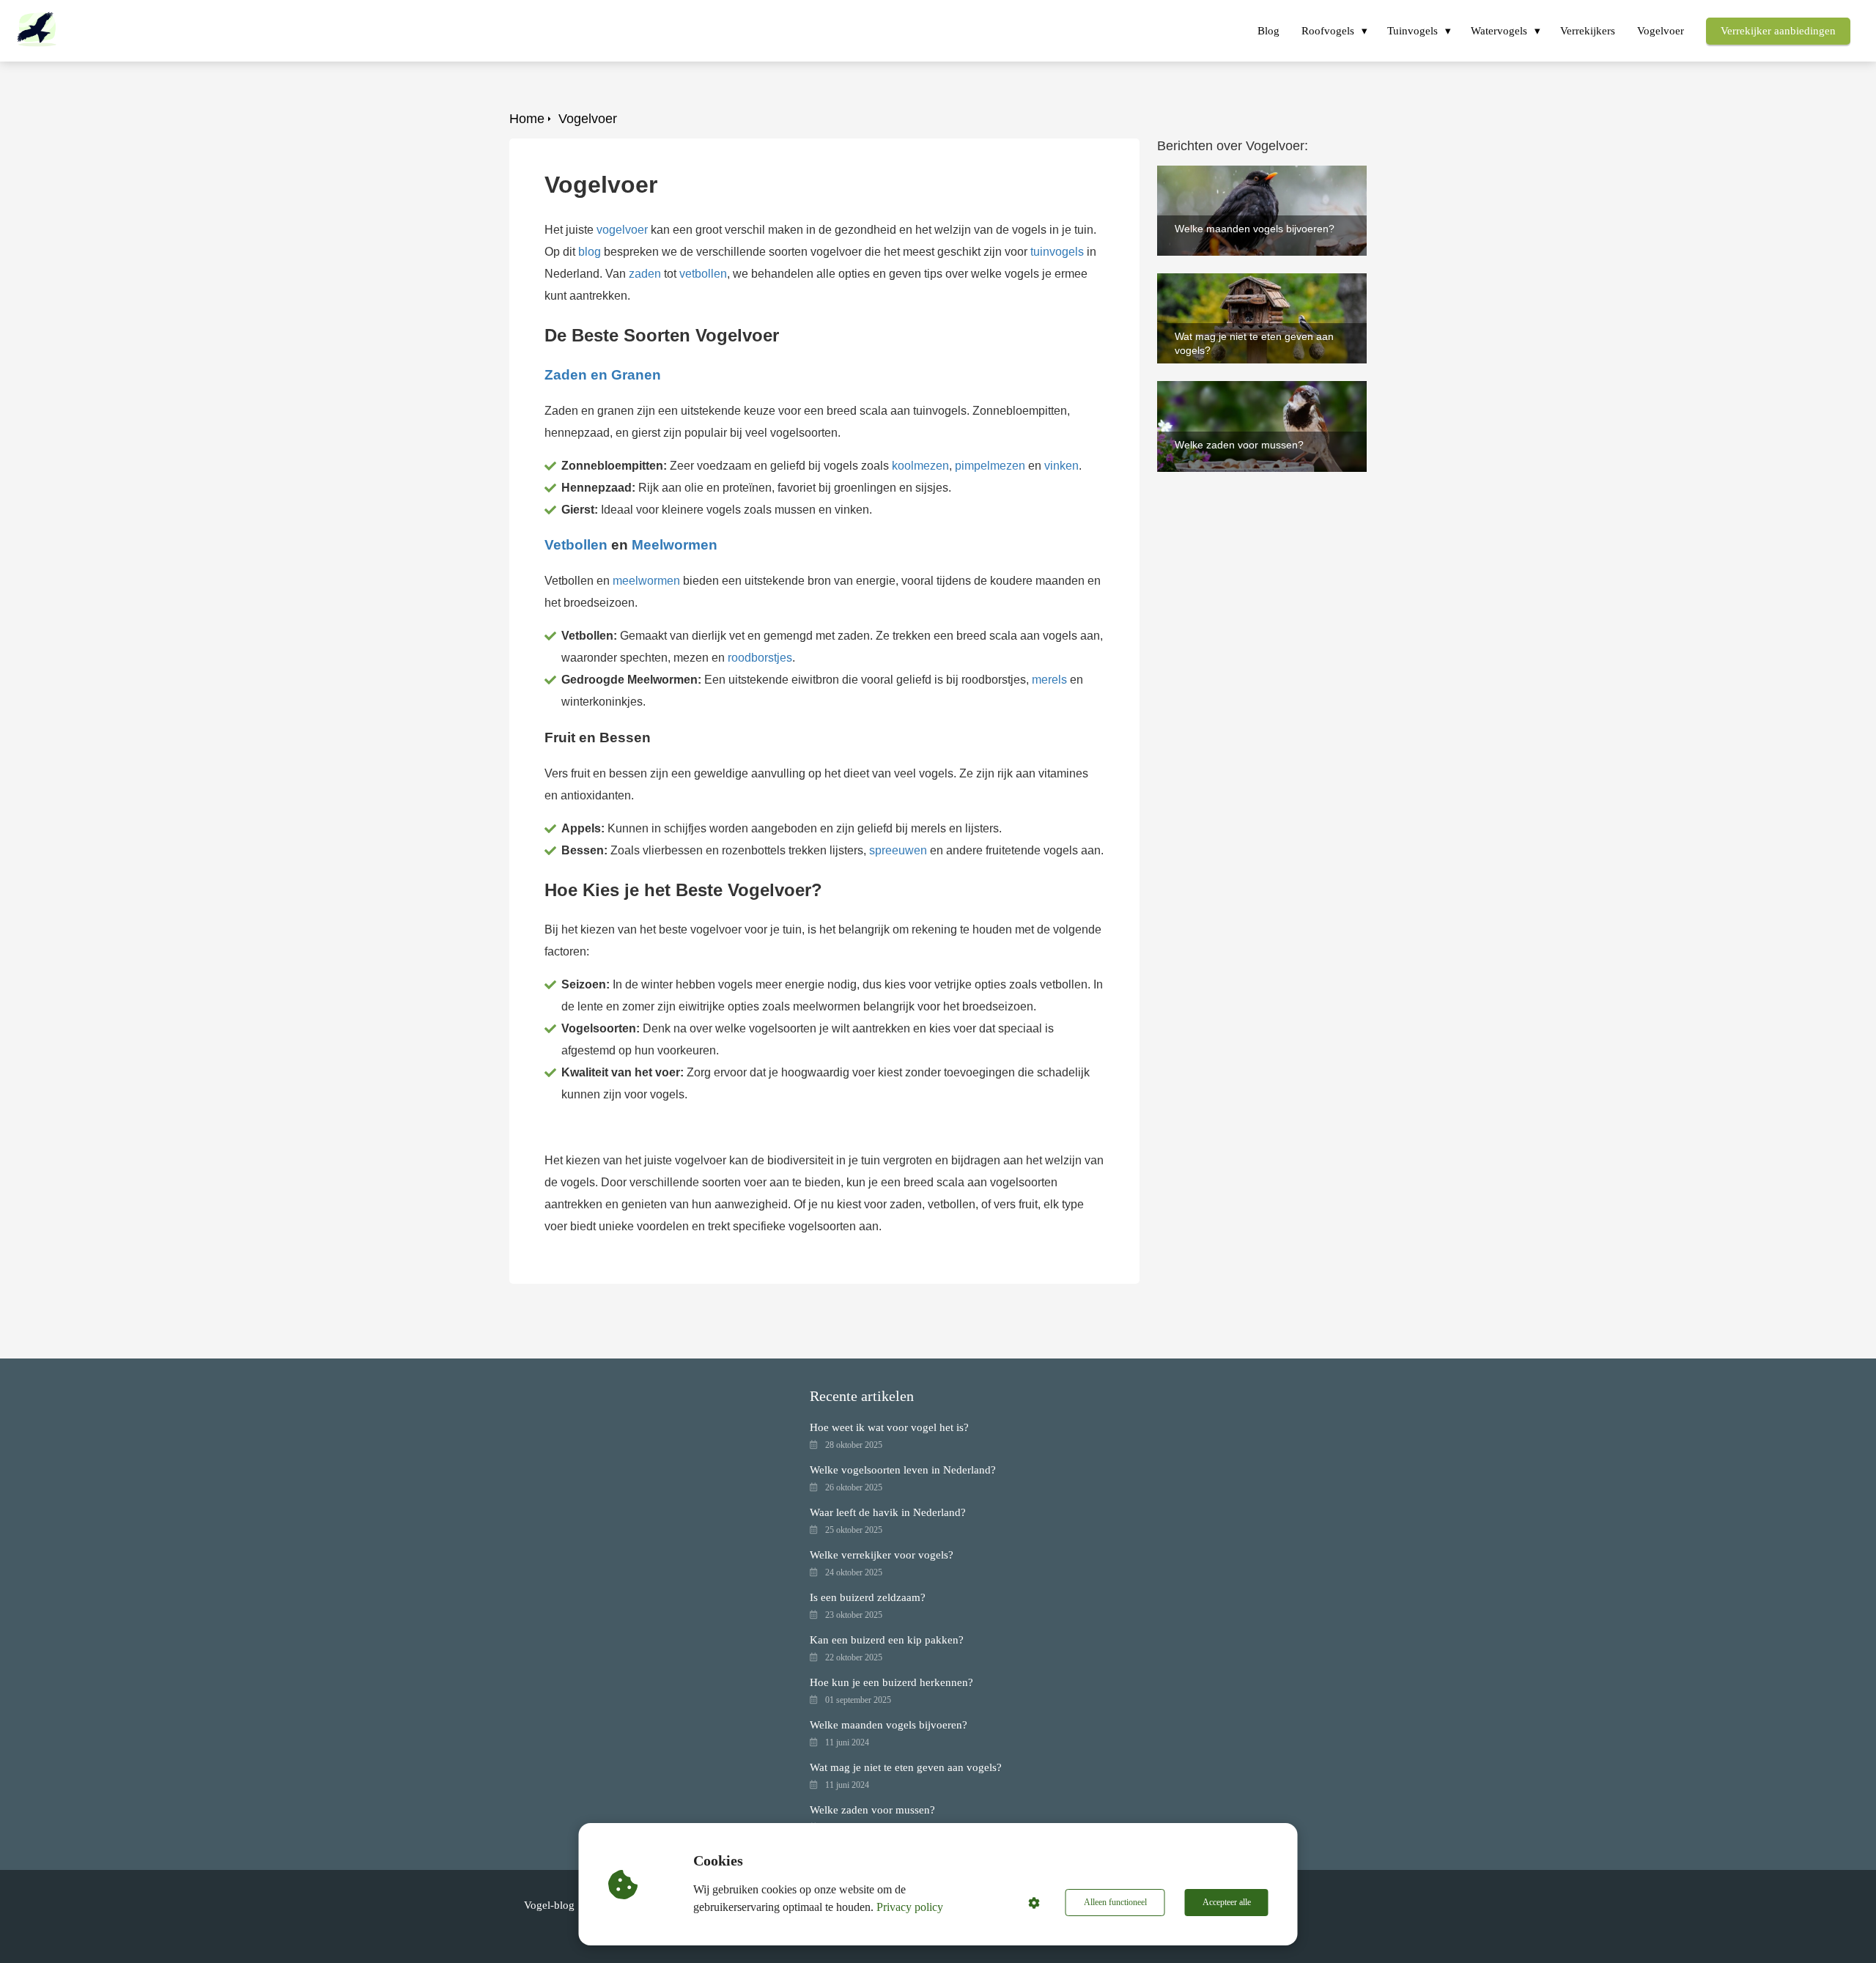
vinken (1061, 466)
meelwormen (646, 581)
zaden (645, 274)
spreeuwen (898, 850)
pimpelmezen (990, 466)
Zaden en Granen (603, 375)
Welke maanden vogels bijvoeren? (1247, 172)
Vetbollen (576, 545)
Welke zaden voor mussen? (1229, 387)
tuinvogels (1057, 252)
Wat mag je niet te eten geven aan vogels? (1245, 286)
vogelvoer (622, 230)
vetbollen (703, 274)
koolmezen (920, 466)
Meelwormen (675, 545)
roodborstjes (760, 658)
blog (590, 252)
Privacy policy (910, 1907)
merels (1049, 680)
